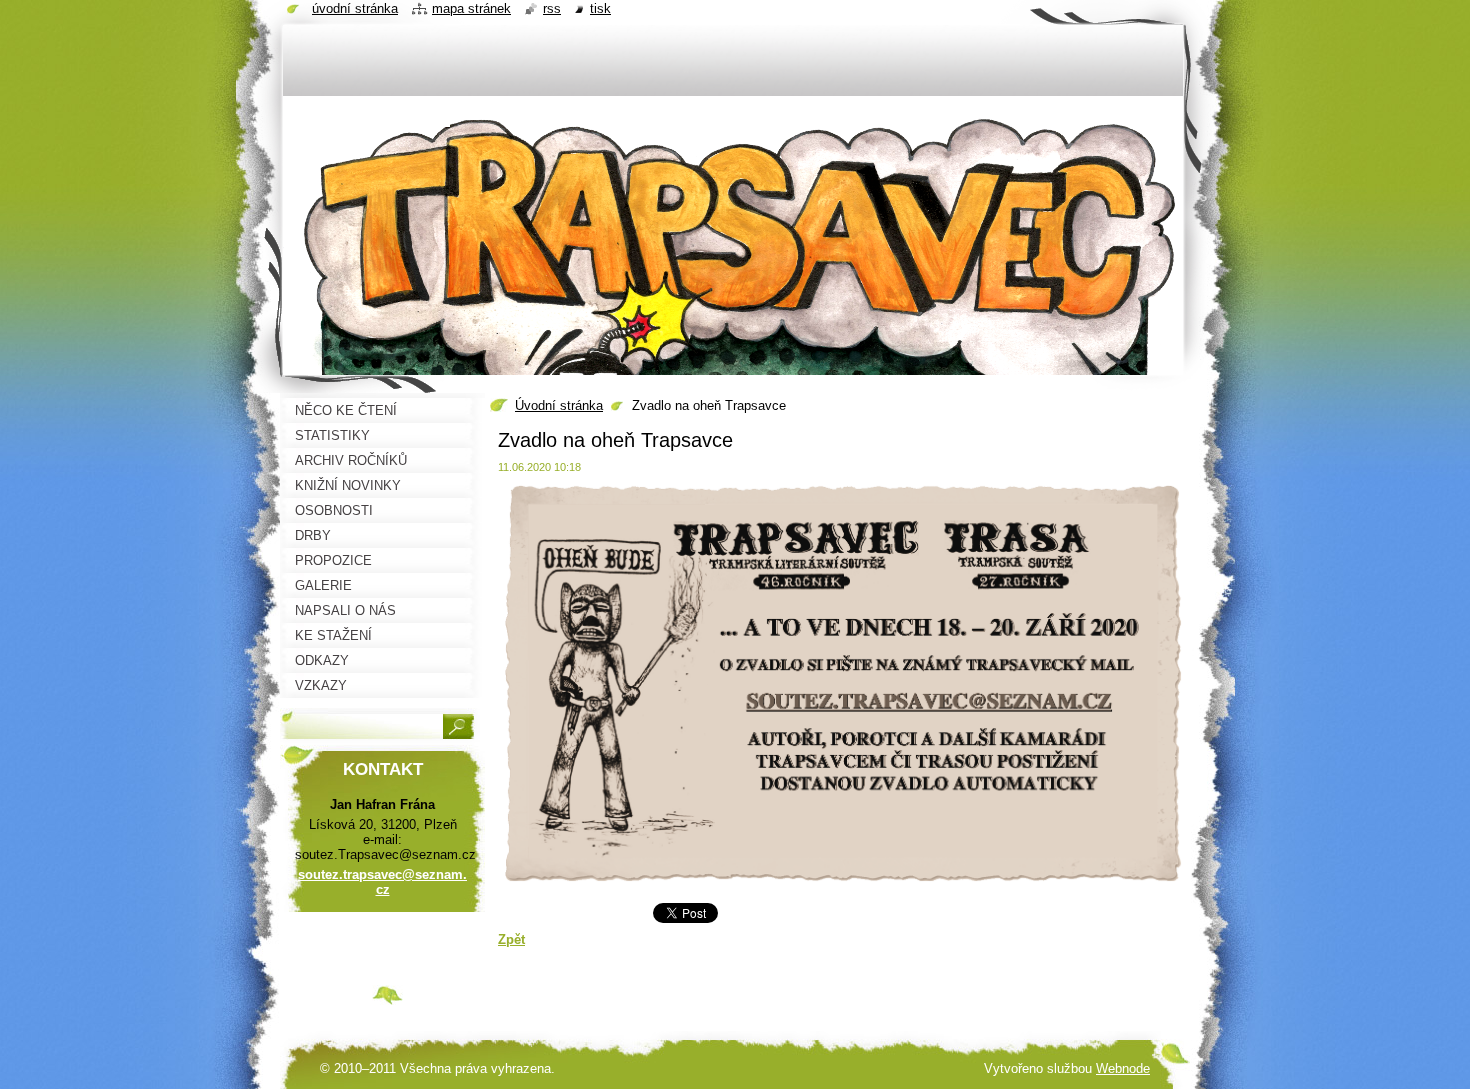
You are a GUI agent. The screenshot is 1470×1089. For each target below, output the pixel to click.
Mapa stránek (471, 8)
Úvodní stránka (559, 405)
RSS (552, 8)
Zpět (511, 939)
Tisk (600, 8)
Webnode (1123, 1068)
